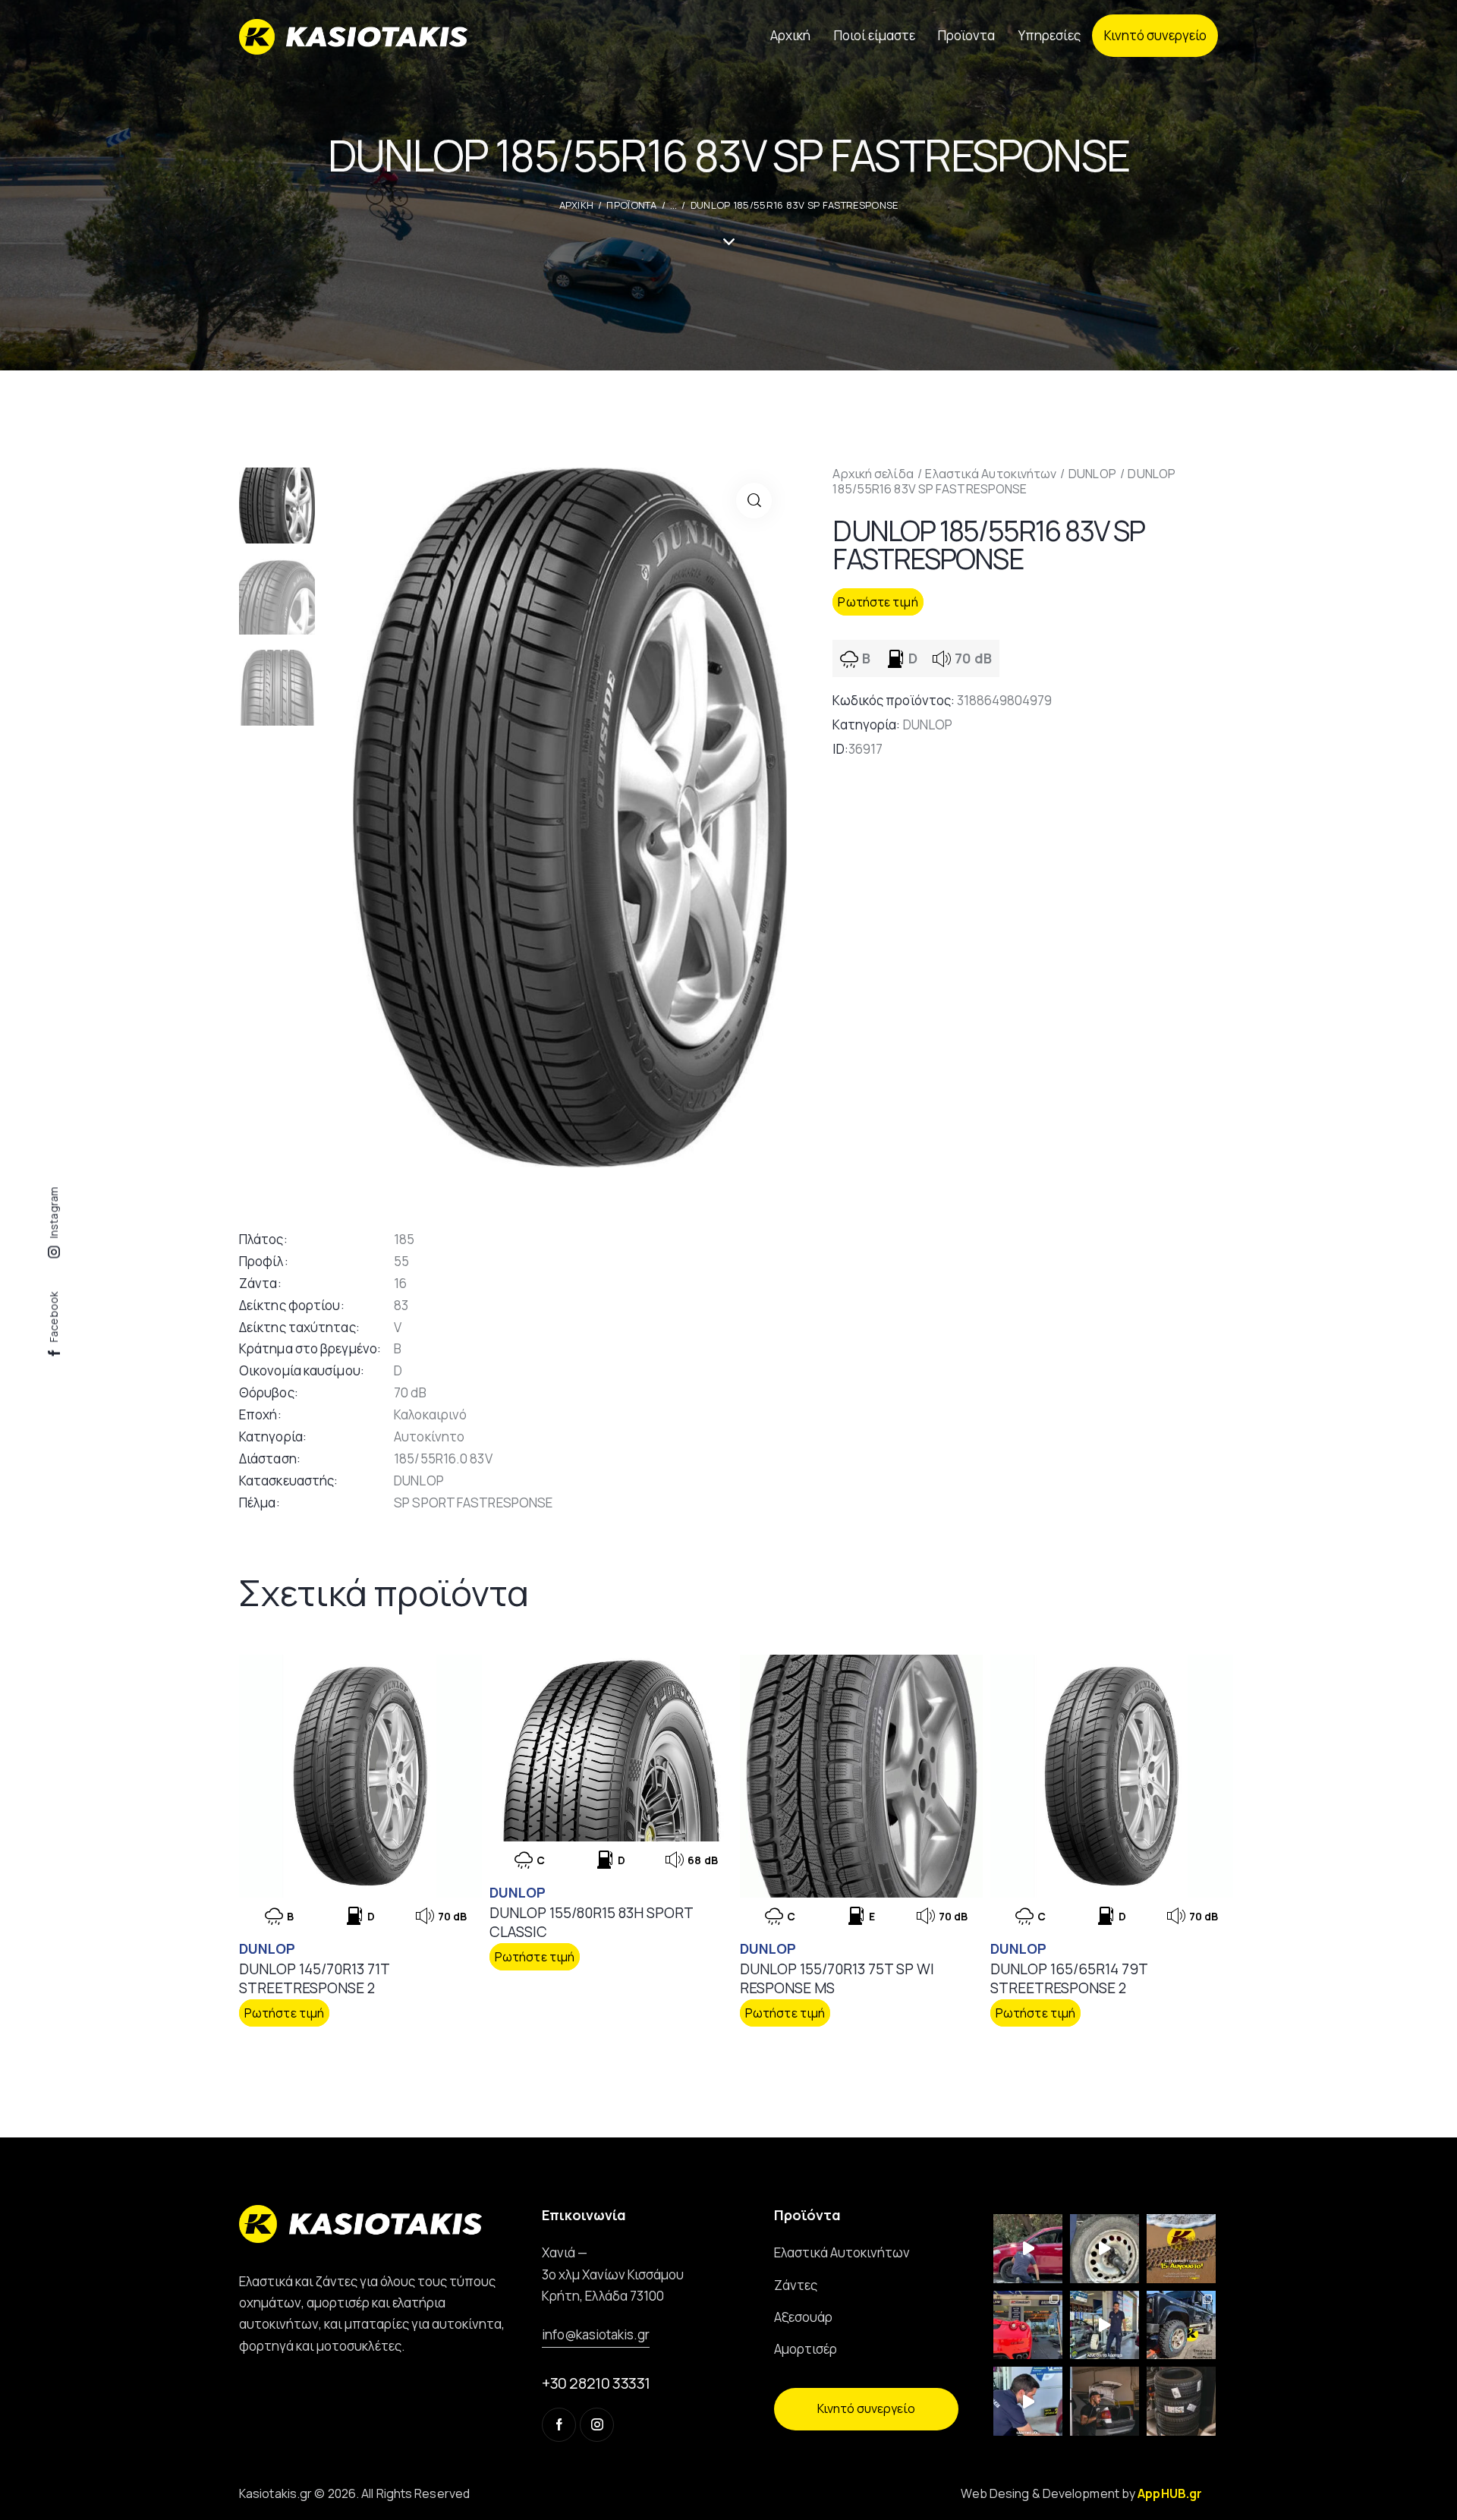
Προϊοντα (631, 205)
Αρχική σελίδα (873, 474)
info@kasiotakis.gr (596, 2334)
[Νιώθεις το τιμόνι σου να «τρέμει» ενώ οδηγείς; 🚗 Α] (1105, 2249)
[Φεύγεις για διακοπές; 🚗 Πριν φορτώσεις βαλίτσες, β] (1028, 2401)
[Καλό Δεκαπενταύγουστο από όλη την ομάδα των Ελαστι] (1181, 2249)
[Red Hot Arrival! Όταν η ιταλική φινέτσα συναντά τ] (1028, 2325)
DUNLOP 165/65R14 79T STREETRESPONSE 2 (1069, 1978)
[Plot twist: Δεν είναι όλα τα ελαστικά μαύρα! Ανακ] (1105, 2325)
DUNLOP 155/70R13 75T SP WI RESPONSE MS (837, 1978)
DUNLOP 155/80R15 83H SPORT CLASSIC (591, 1922)
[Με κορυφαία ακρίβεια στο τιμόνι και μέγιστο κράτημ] (1181, 2401)
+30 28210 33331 (596, 2383)
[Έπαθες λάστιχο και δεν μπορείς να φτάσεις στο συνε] (1028, 2249)
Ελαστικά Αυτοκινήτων (991, 474)
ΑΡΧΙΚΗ (577, 205)
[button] (754, 501)
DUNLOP (1092, 474)
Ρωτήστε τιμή (878, 602)
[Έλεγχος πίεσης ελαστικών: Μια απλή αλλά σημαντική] (1105, 2401)
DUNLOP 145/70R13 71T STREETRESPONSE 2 (314, 1978)
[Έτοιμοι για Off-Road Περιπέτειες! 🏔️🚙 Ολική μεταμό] (1181, 2325)
